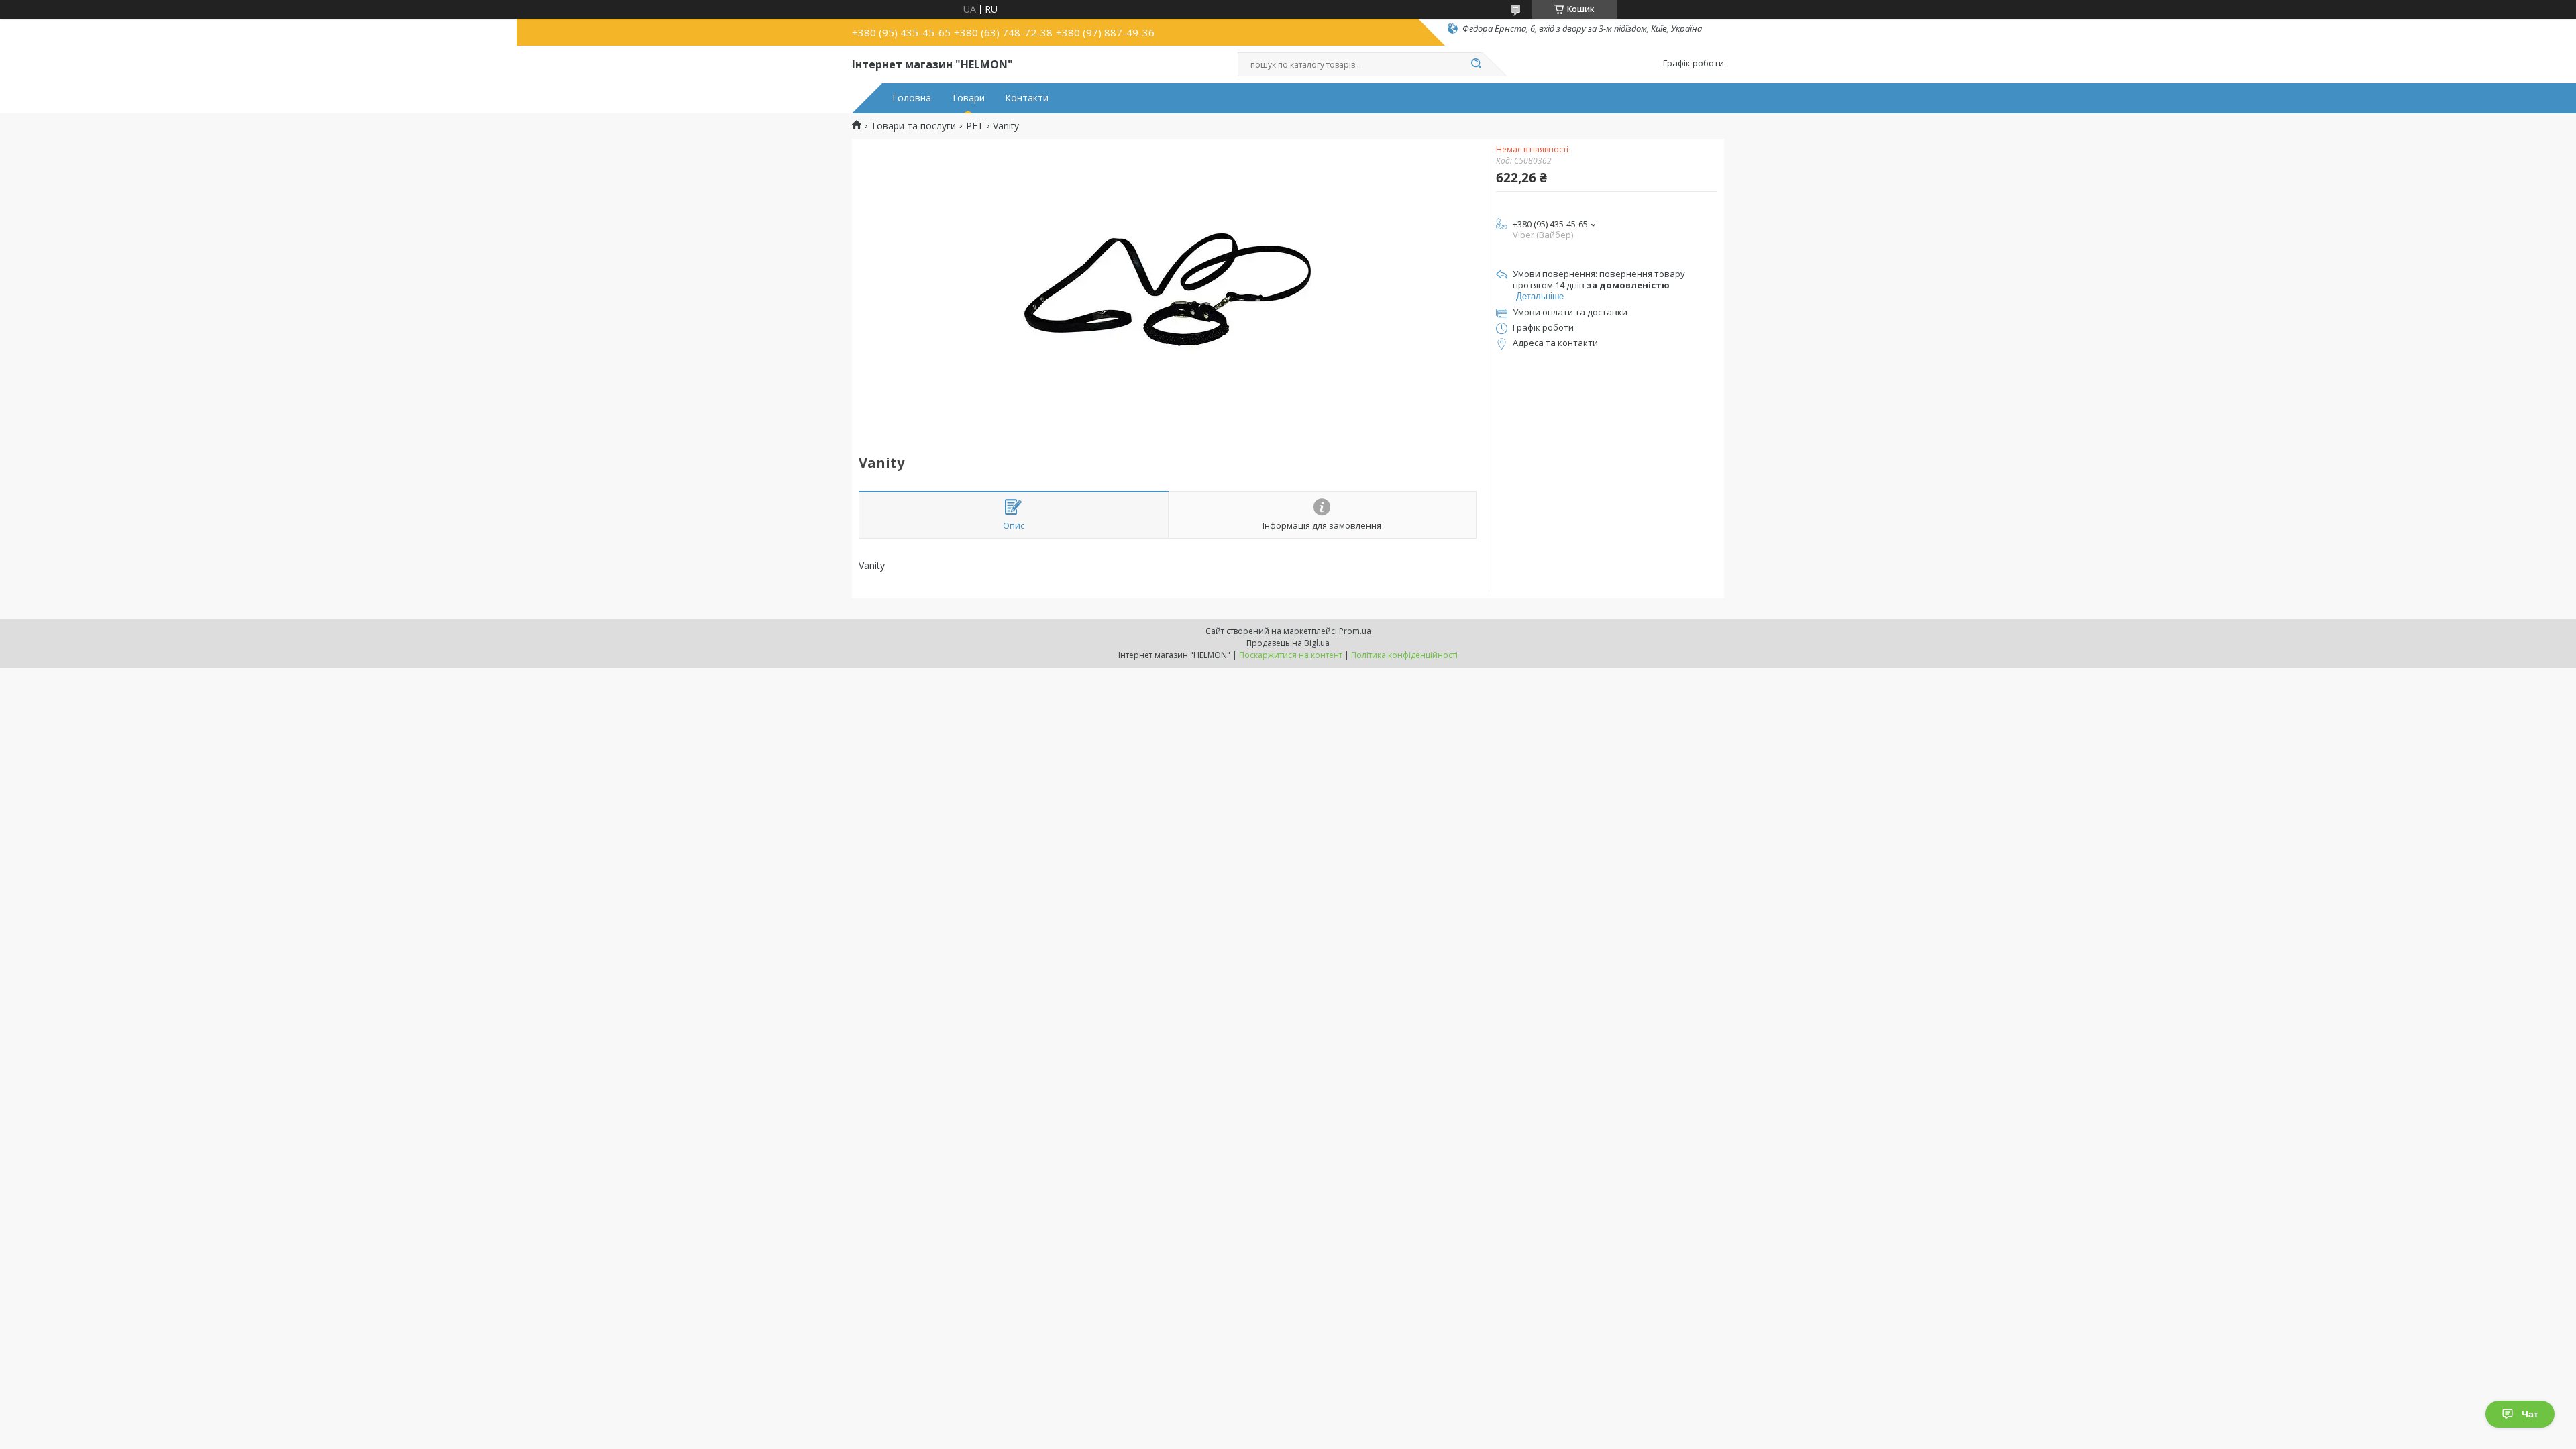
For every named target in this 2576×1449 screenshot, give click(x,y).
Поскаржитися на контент (1291, 655)
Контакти (1027, 98)
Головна (912, 98)
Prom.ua (1355, 631)
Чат (2530, 1414)
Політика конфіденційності (1404, 655)
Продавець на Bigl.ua (1288, 643)
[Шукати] (1476, 64)
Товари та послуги (913, 126)
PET (975, 126)
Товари (968, 98)
